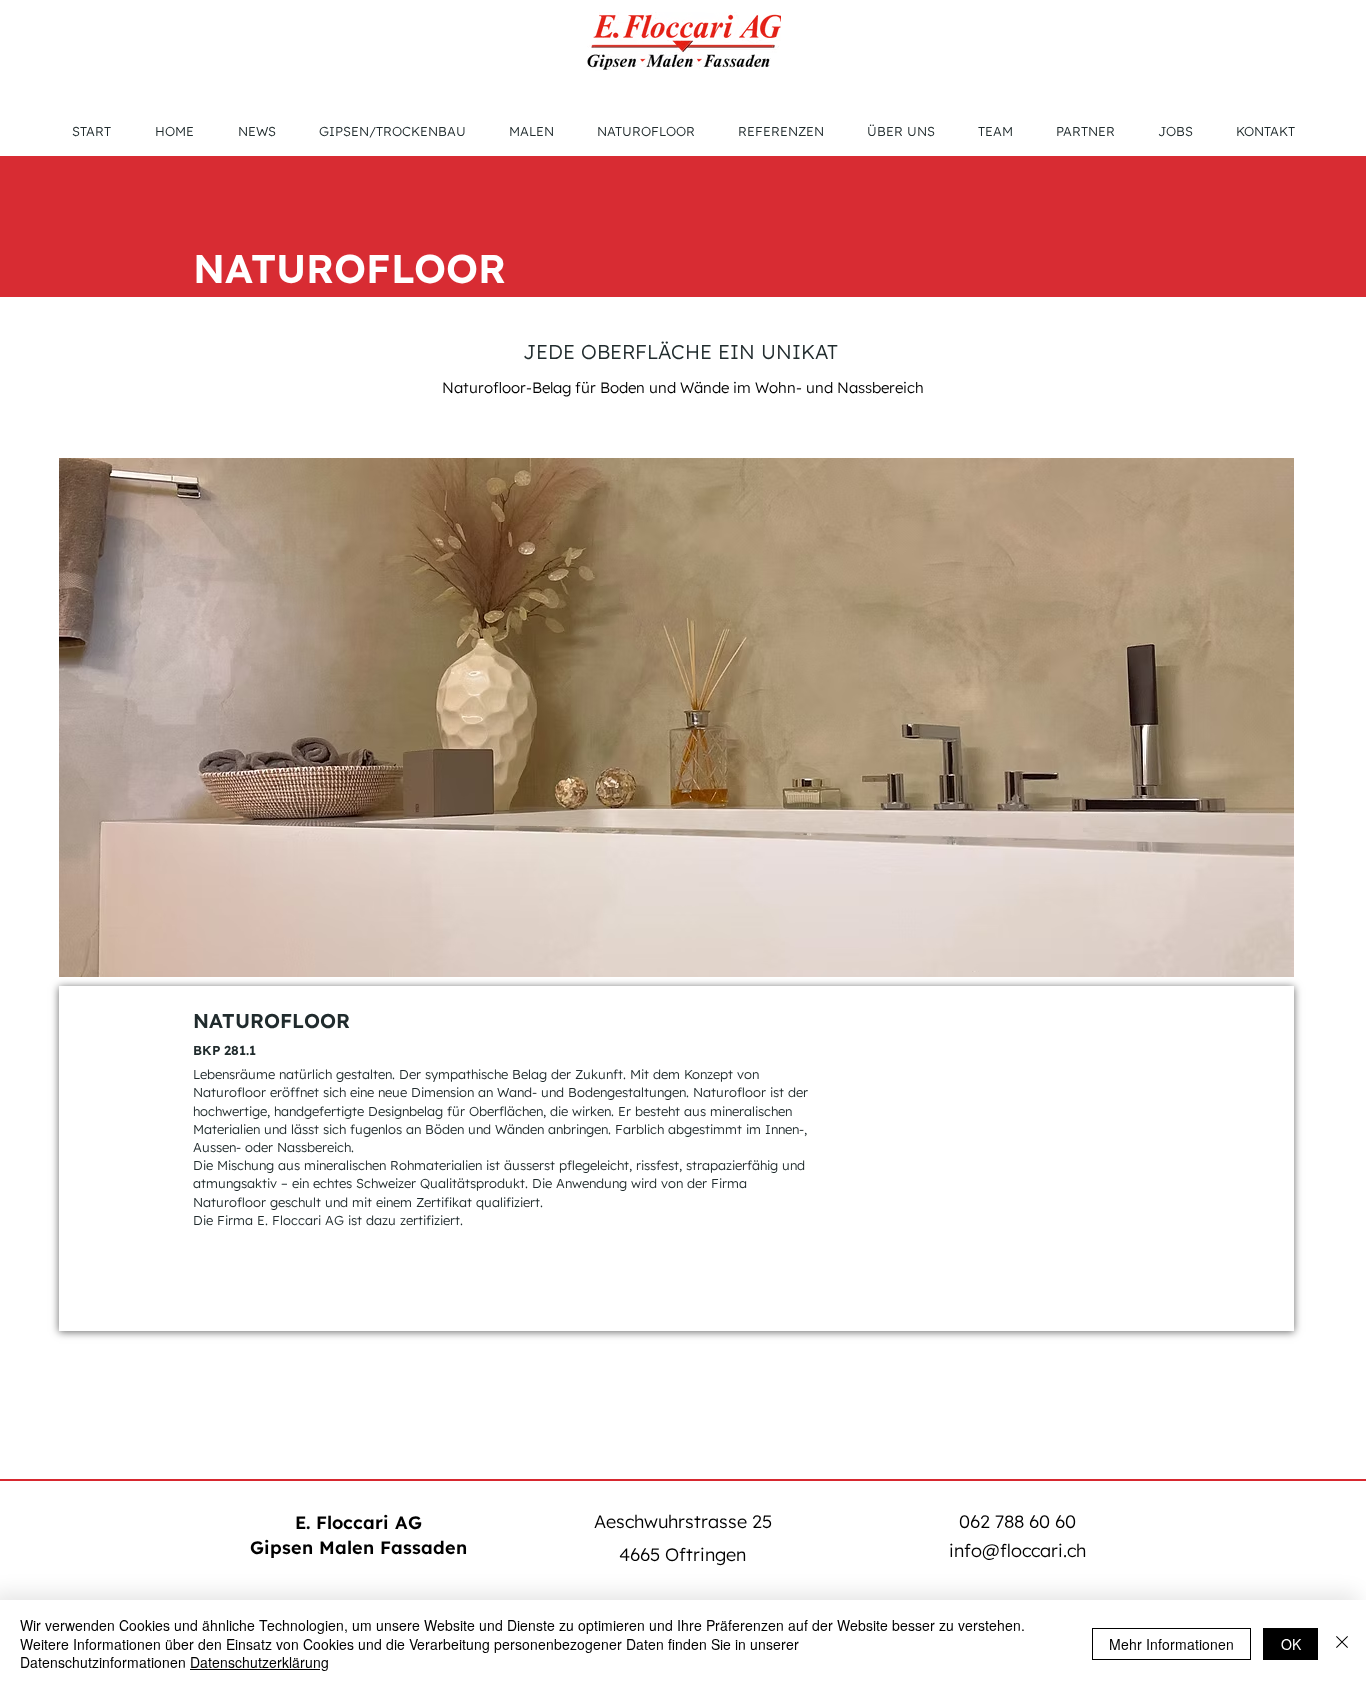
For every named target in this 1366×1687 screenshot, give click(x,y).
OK (1291, 1644)
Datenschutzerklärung (259, 1662)
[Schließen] (1342, 1643)
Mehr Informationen (1171, 1644)
